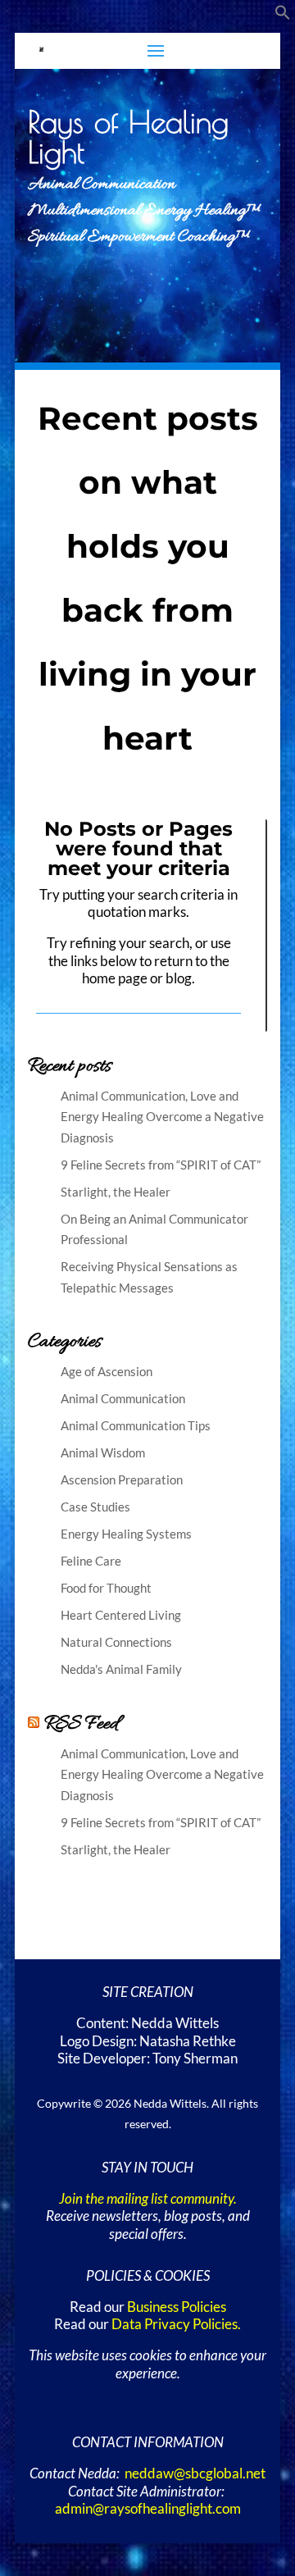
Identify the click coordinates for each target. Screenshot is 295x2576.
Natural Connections (116, 1642)
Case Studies (95, 1507)
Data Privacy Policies (175, 2324)
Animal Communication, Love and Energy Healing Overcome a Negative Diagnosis (162, 1117)
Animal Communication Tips (136, 1425)
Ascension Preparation (122, 1479)
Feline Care (91, 1561)
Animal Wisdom (103, 1452)
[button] (283, 16)
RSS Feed (81, 1724)
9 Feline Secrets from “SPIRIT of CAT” (161, 1165)
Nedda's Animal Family (121, 1669)
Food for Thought (106, 1588)
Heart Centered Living (121, 1615)
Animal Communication (123, 1398)
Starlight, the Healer (116, 1192)
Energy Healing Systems (126, 1534)
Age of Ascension (107, 1371)
